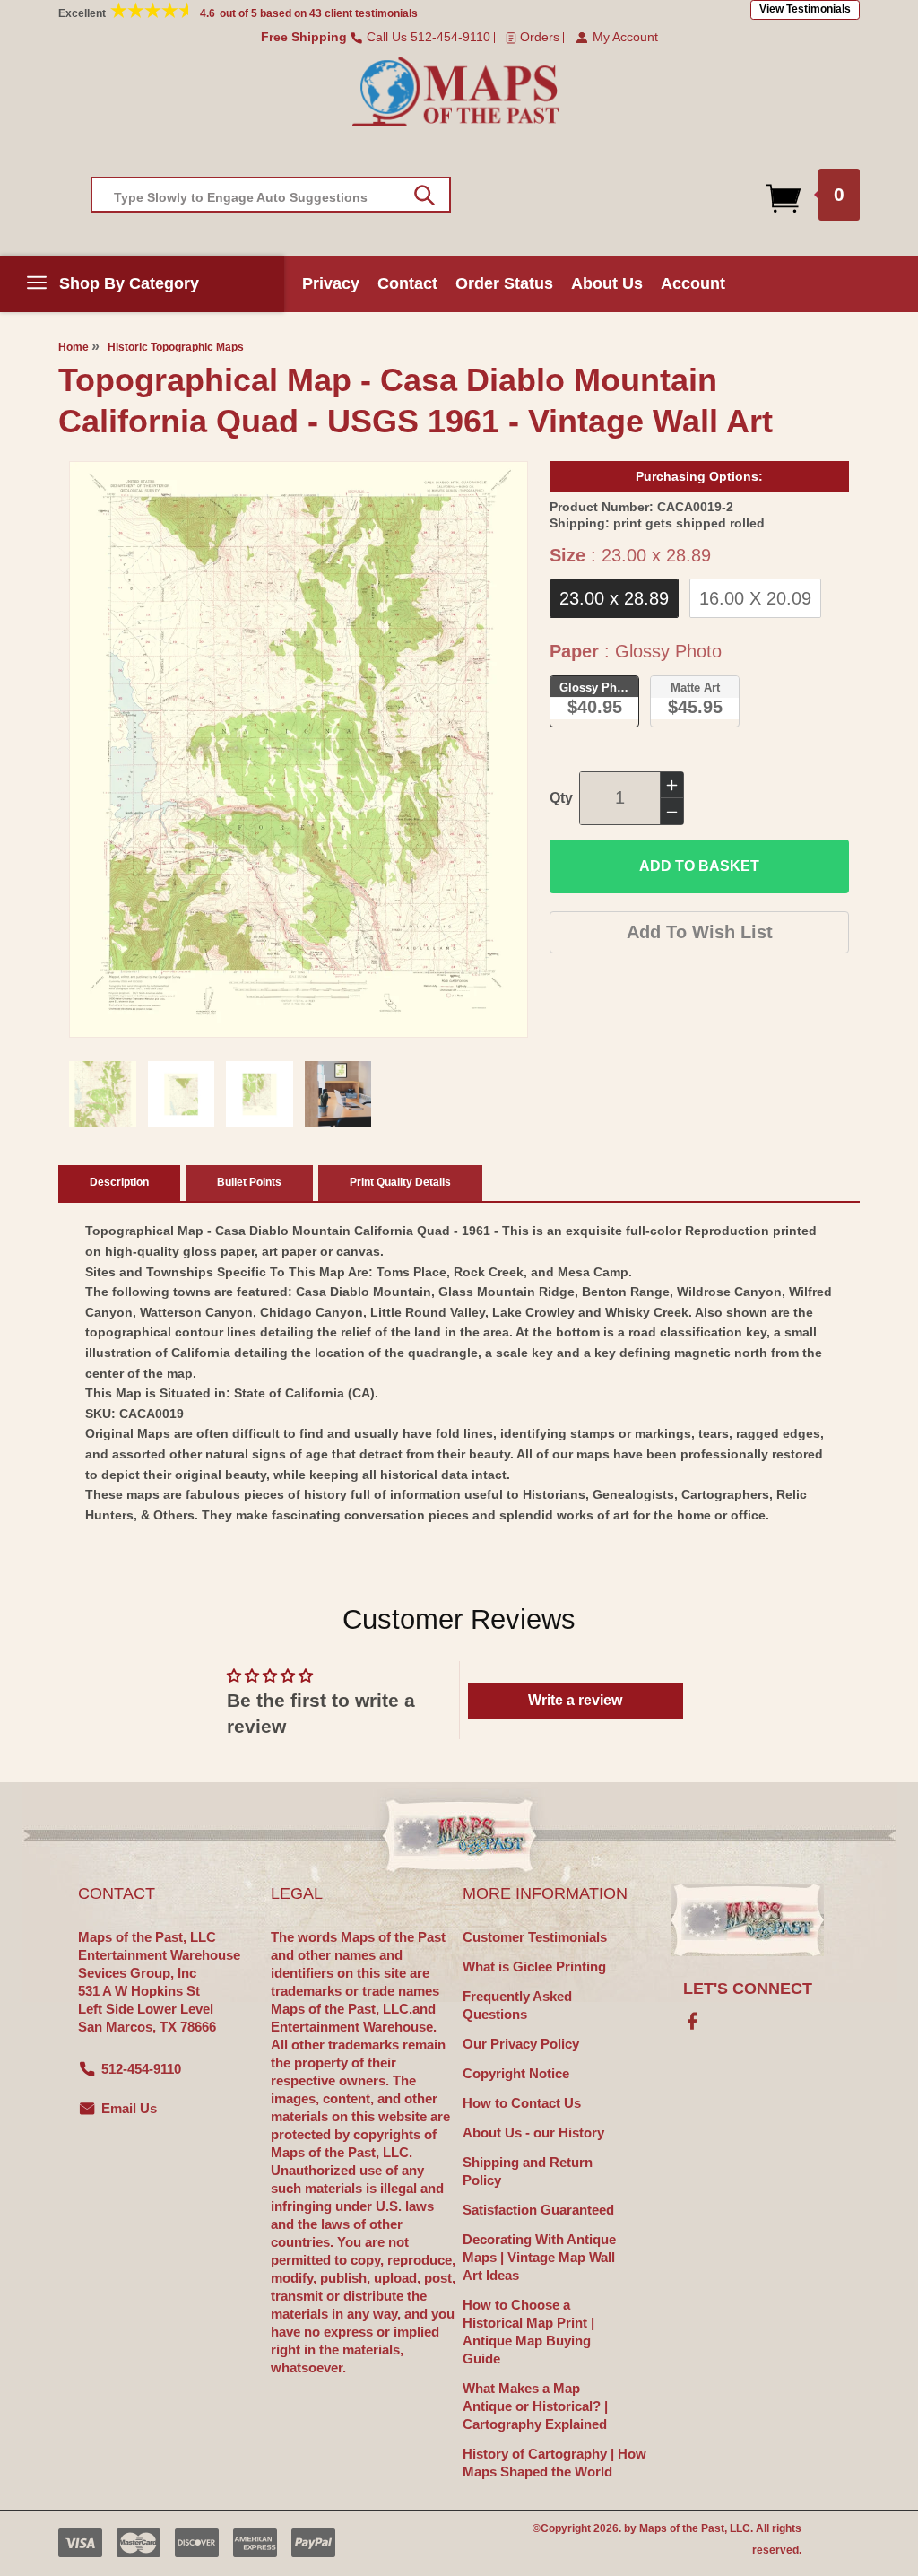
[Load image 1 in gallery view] (103, 1095)
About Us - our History (533, 2132)
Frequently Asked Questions (517, 2005)
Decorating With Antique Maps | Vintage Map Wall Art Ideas (539, 2257)
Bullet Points (249, 1182)
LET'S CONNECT (748, 1989)
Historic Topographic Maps (176, 347)
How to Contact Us (522, 2103)
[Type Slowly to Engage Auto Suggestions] (424, 196)
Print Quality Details (400, 1182)
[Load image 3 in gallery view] (260, 1095)
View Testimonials (805, 9)
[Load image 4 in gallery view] (338, 1095)
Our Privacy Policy (521, 2044)
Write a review (575, 1700)
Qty (561, 798)
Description (119, 1182)
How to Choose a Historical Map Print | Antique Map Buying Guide (528, 2332)
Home (74, 347)
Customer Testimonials (535, 1937)
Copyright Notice (516, 2073)
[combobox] (271, 195)
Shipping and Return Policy (528, 2171)
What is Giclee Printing (534, 1967)
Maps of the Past (682, 2528)
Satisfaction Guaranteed (538, 2210)
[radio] (614, 598)
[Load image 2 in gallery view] (182, 1095)
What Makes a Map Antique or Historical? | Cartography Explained (535, 2406)
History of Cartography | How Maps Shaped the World (554, 2463)
